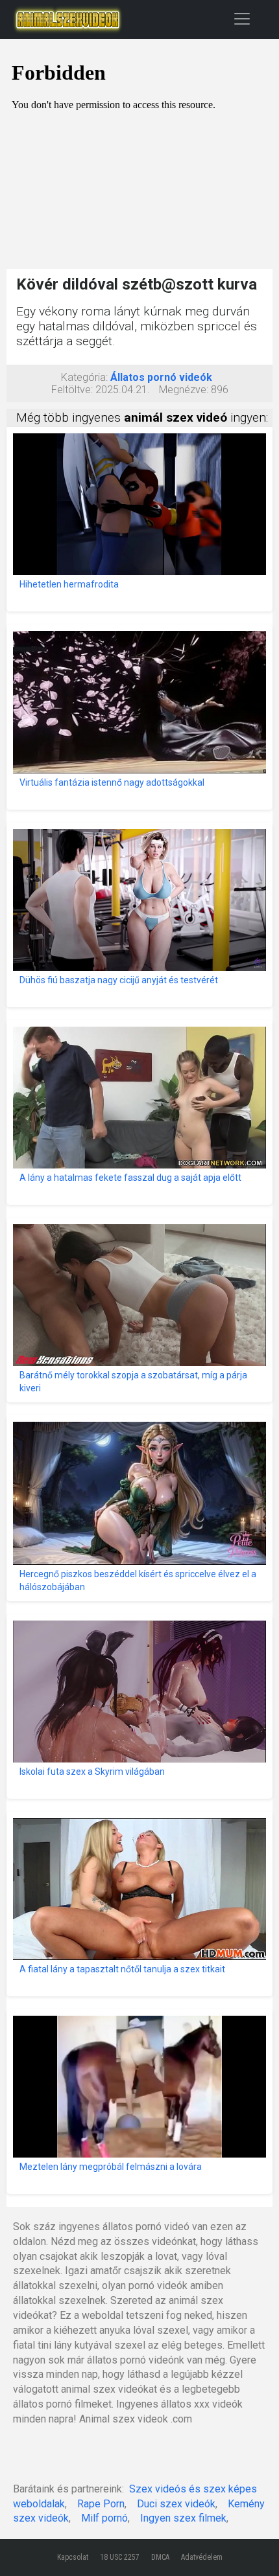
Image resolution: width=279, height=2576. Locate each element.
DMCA (160, 2557)
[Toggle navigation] (242, 18)
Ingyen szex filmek (183, 2518)
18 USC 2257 (120, 2557)
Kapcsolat (73, 2557)
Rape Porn (101, 2504)
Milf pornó (104, 2518)
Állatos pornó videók (161, 377)
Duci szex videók (176, 2504)
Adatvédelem (202, 2557)
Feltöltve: (72, 390)
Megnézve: (184, 390)
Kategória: (84, 377)
